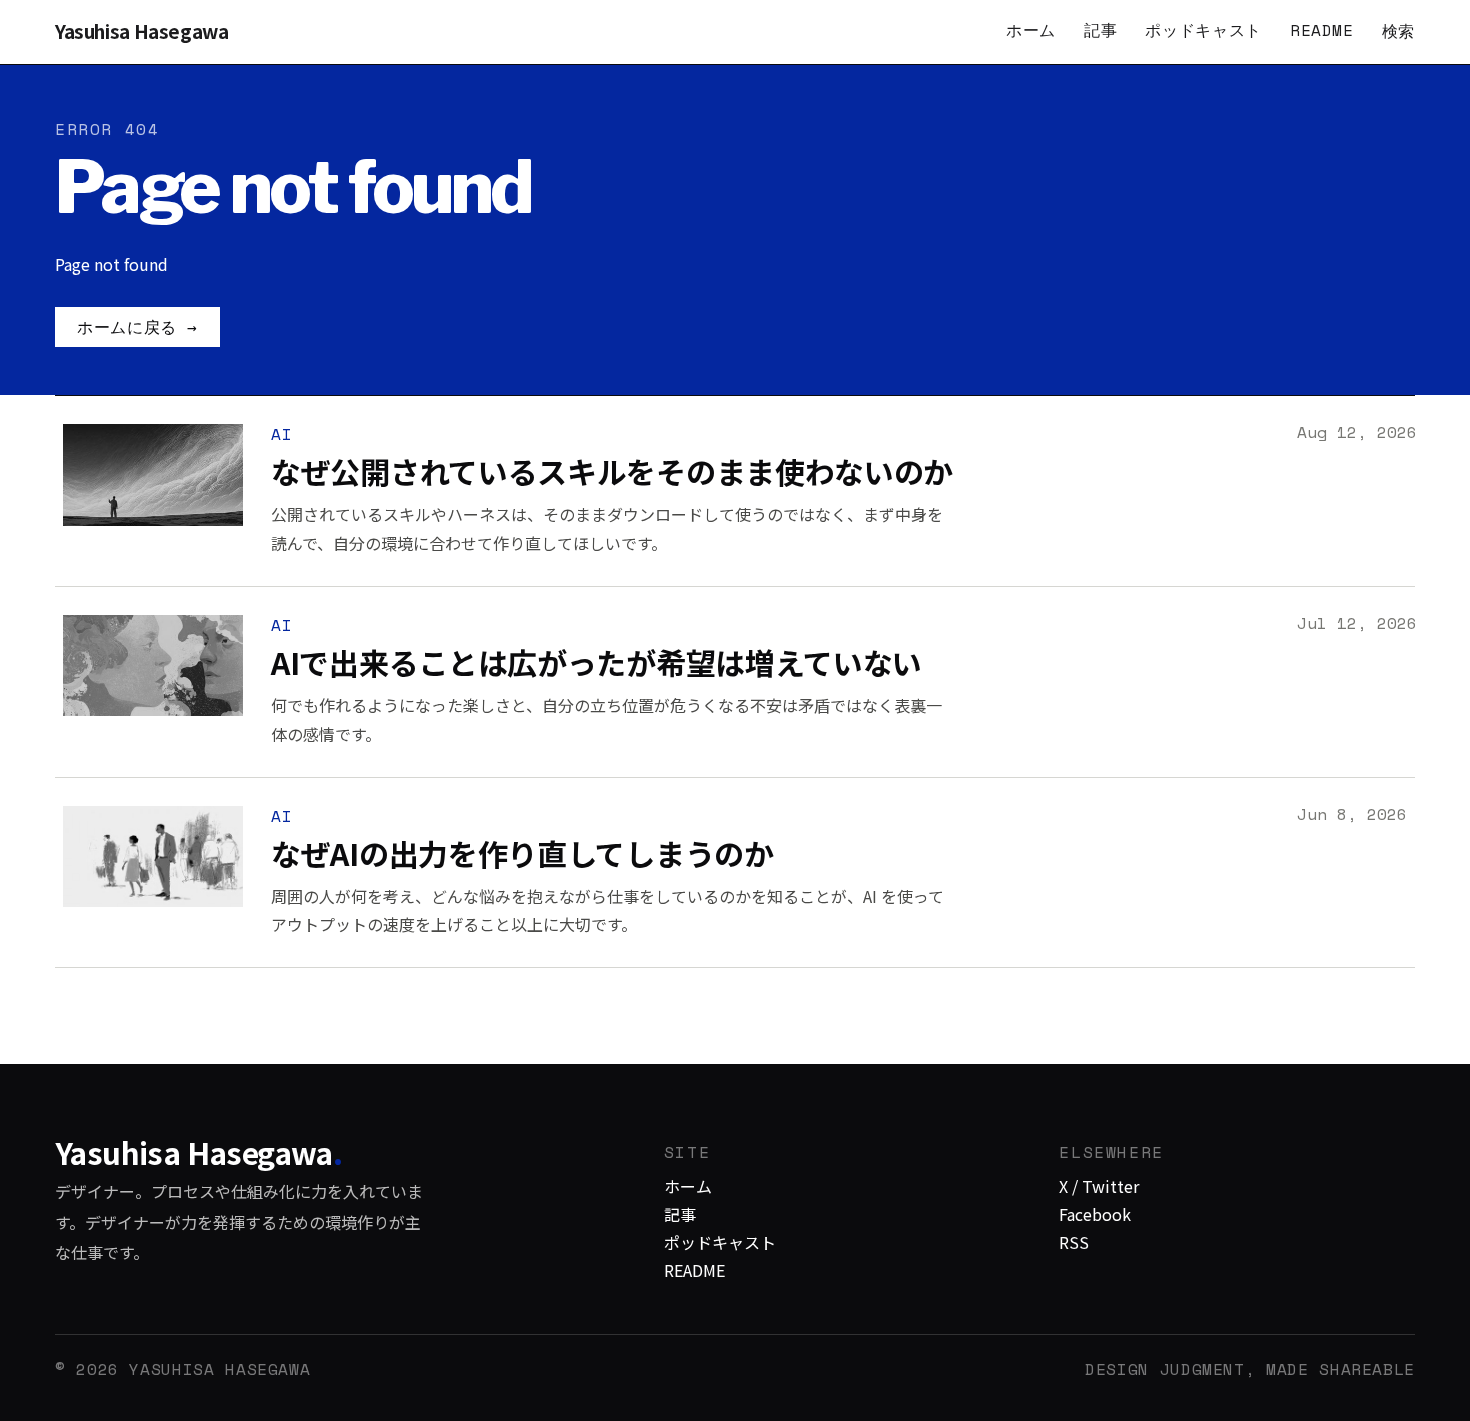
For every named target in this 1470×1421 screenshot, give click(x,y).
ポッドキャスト (1203, 30)
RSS (1074, 1242)
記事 (1100, 30)
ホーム (1031, 30)
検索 (1398, 31)
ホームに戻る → (137, 327)
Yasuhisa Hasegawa (142, 31)
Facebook (1095, 1214)
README (1322, 30)
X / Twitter (1099, 1186)
